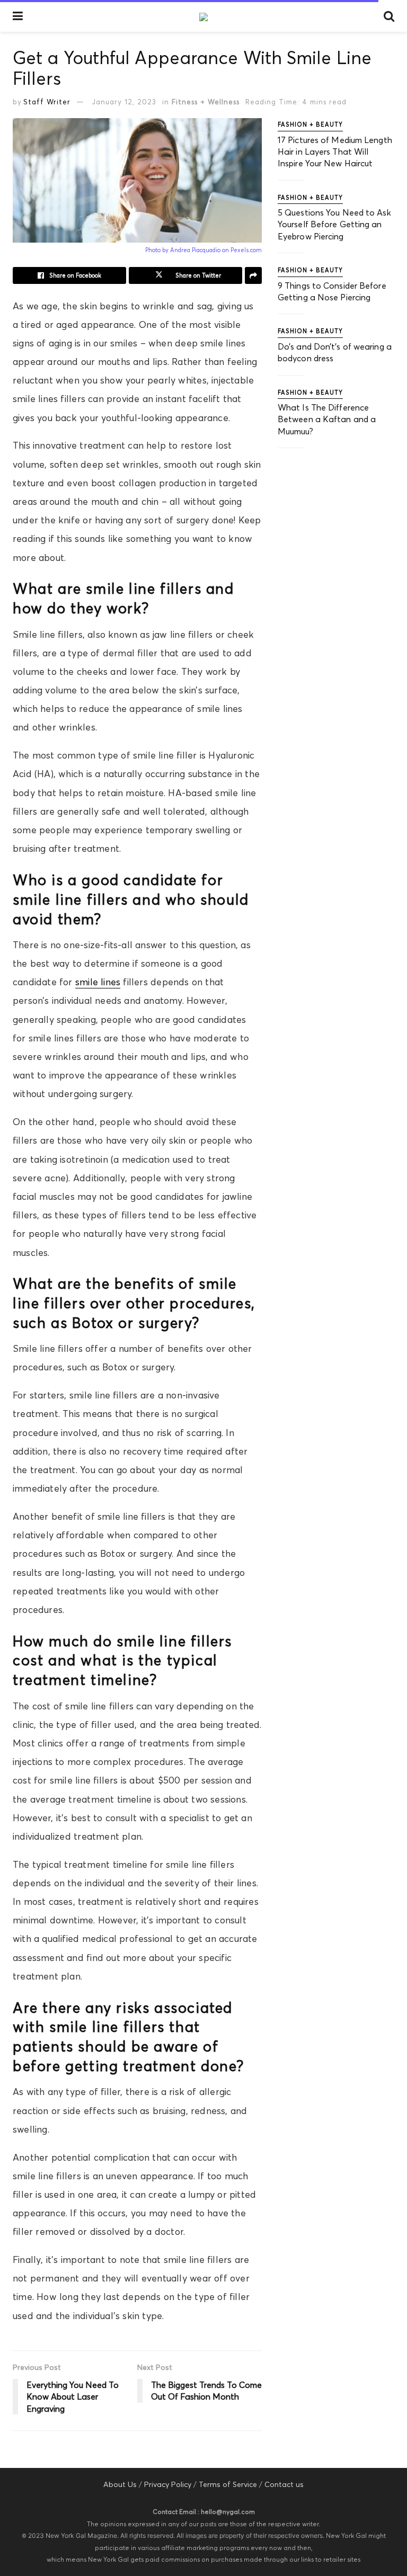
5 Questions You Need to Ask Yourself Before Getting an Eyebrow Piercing (334, 224)
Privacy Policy (168, 2484)
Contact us (284, 2484)
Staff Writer (47, 102)
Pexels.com (246, 250)
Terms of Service (228, 2484)
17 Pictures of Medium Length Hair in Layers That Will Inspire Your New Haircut (335, 152)
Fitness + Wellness (206, 102)
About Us (120, 2484)
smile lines (98, 982)
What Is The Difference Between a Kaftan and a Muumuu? (327, 419)
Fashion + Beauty (310, 124)
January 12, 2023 (124, 102)
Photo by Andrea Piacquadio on (188, 250)
